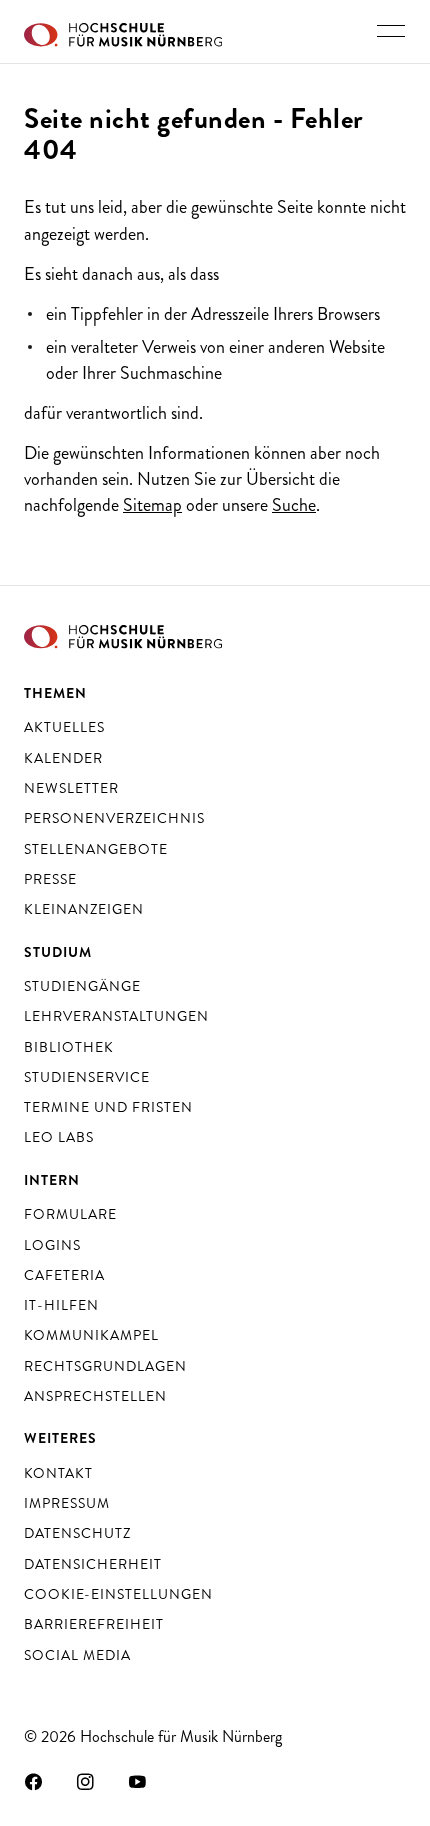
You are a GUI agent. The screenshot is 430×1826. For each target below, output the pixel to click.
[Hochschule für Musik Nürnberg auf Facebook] (34, 1781)
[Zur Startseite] (123, 32)
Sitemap (152, 505)
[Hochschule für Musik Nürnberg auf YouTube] (138, 1781)
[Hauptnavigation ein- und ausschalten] (391, 31)
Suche (294, 505)
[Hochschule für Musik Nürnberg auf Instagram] (86, 1781)
